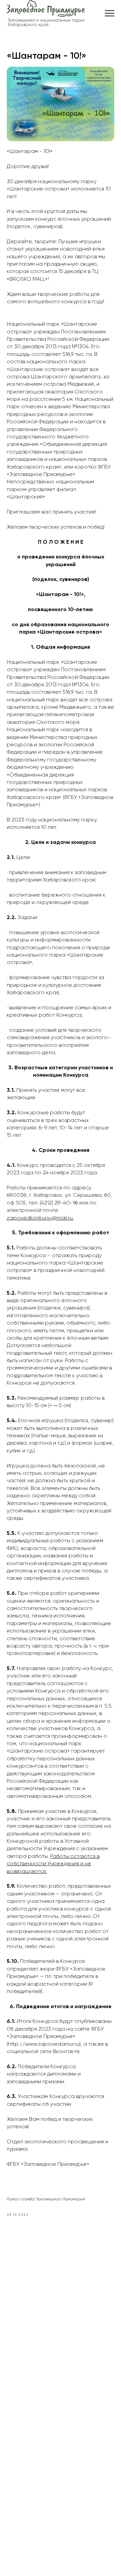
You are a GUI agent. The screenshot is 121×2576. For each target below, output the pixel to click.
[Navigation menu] (110, 13)
